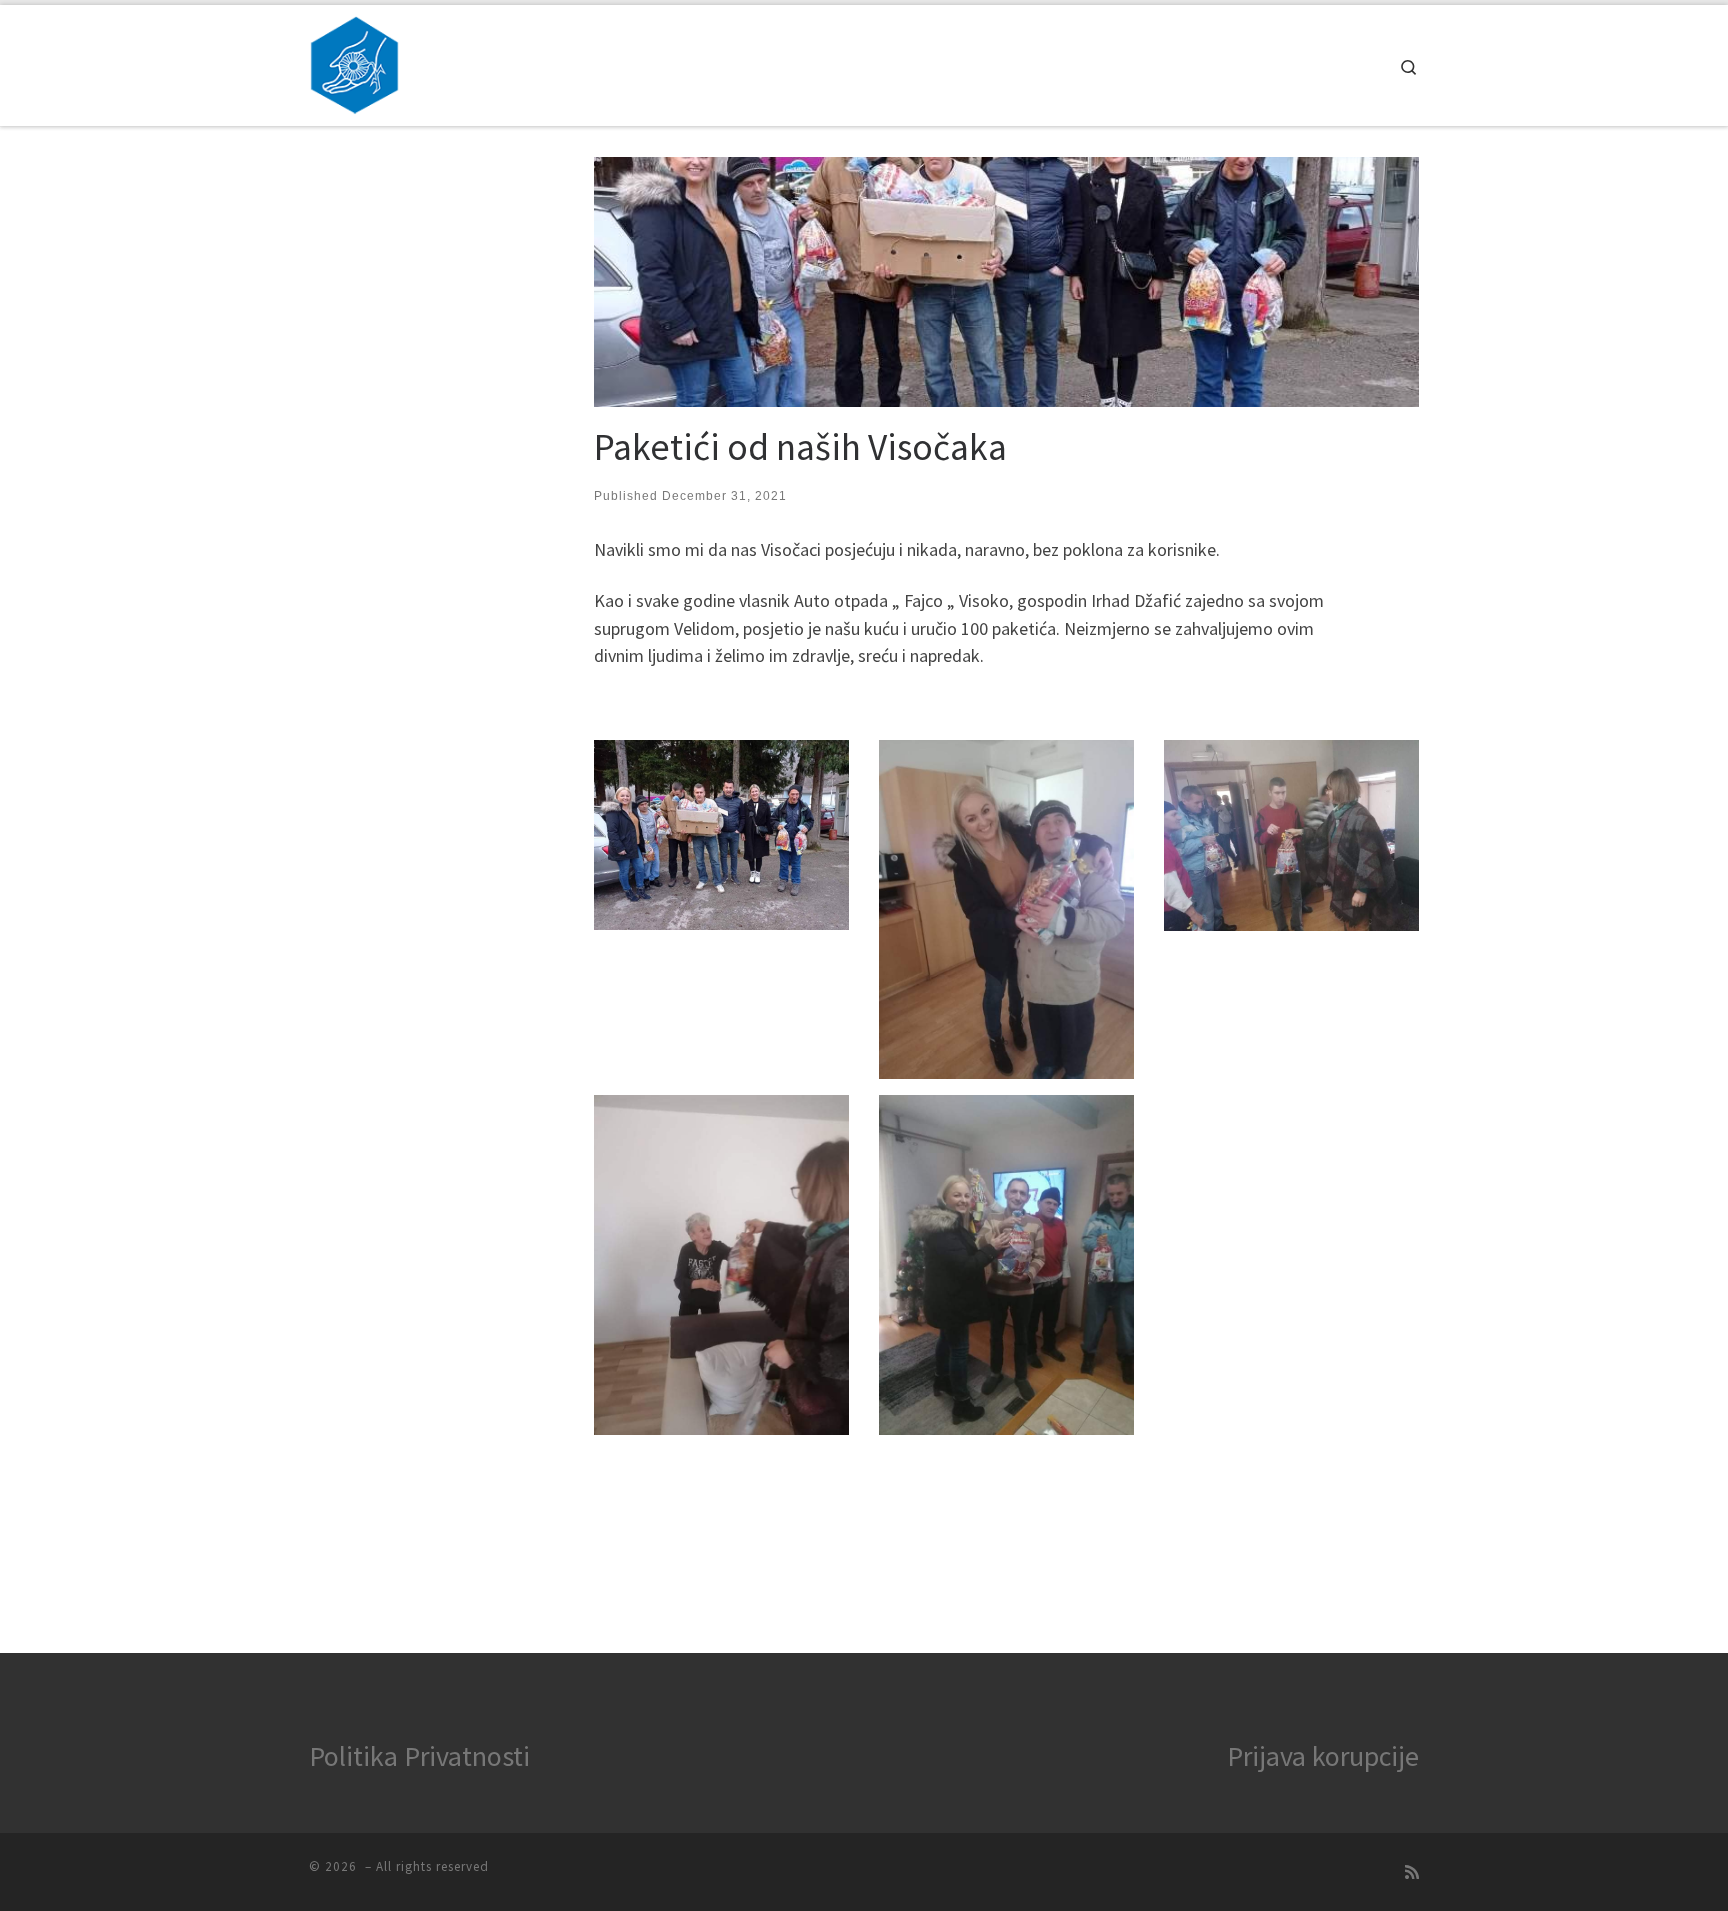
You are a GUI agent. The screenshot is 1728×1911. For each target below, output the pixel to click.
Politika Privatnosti (419, 1756)
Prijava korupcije (1323, 1756)
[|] (354, 61)
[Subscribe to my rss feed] (1412, 1872)
